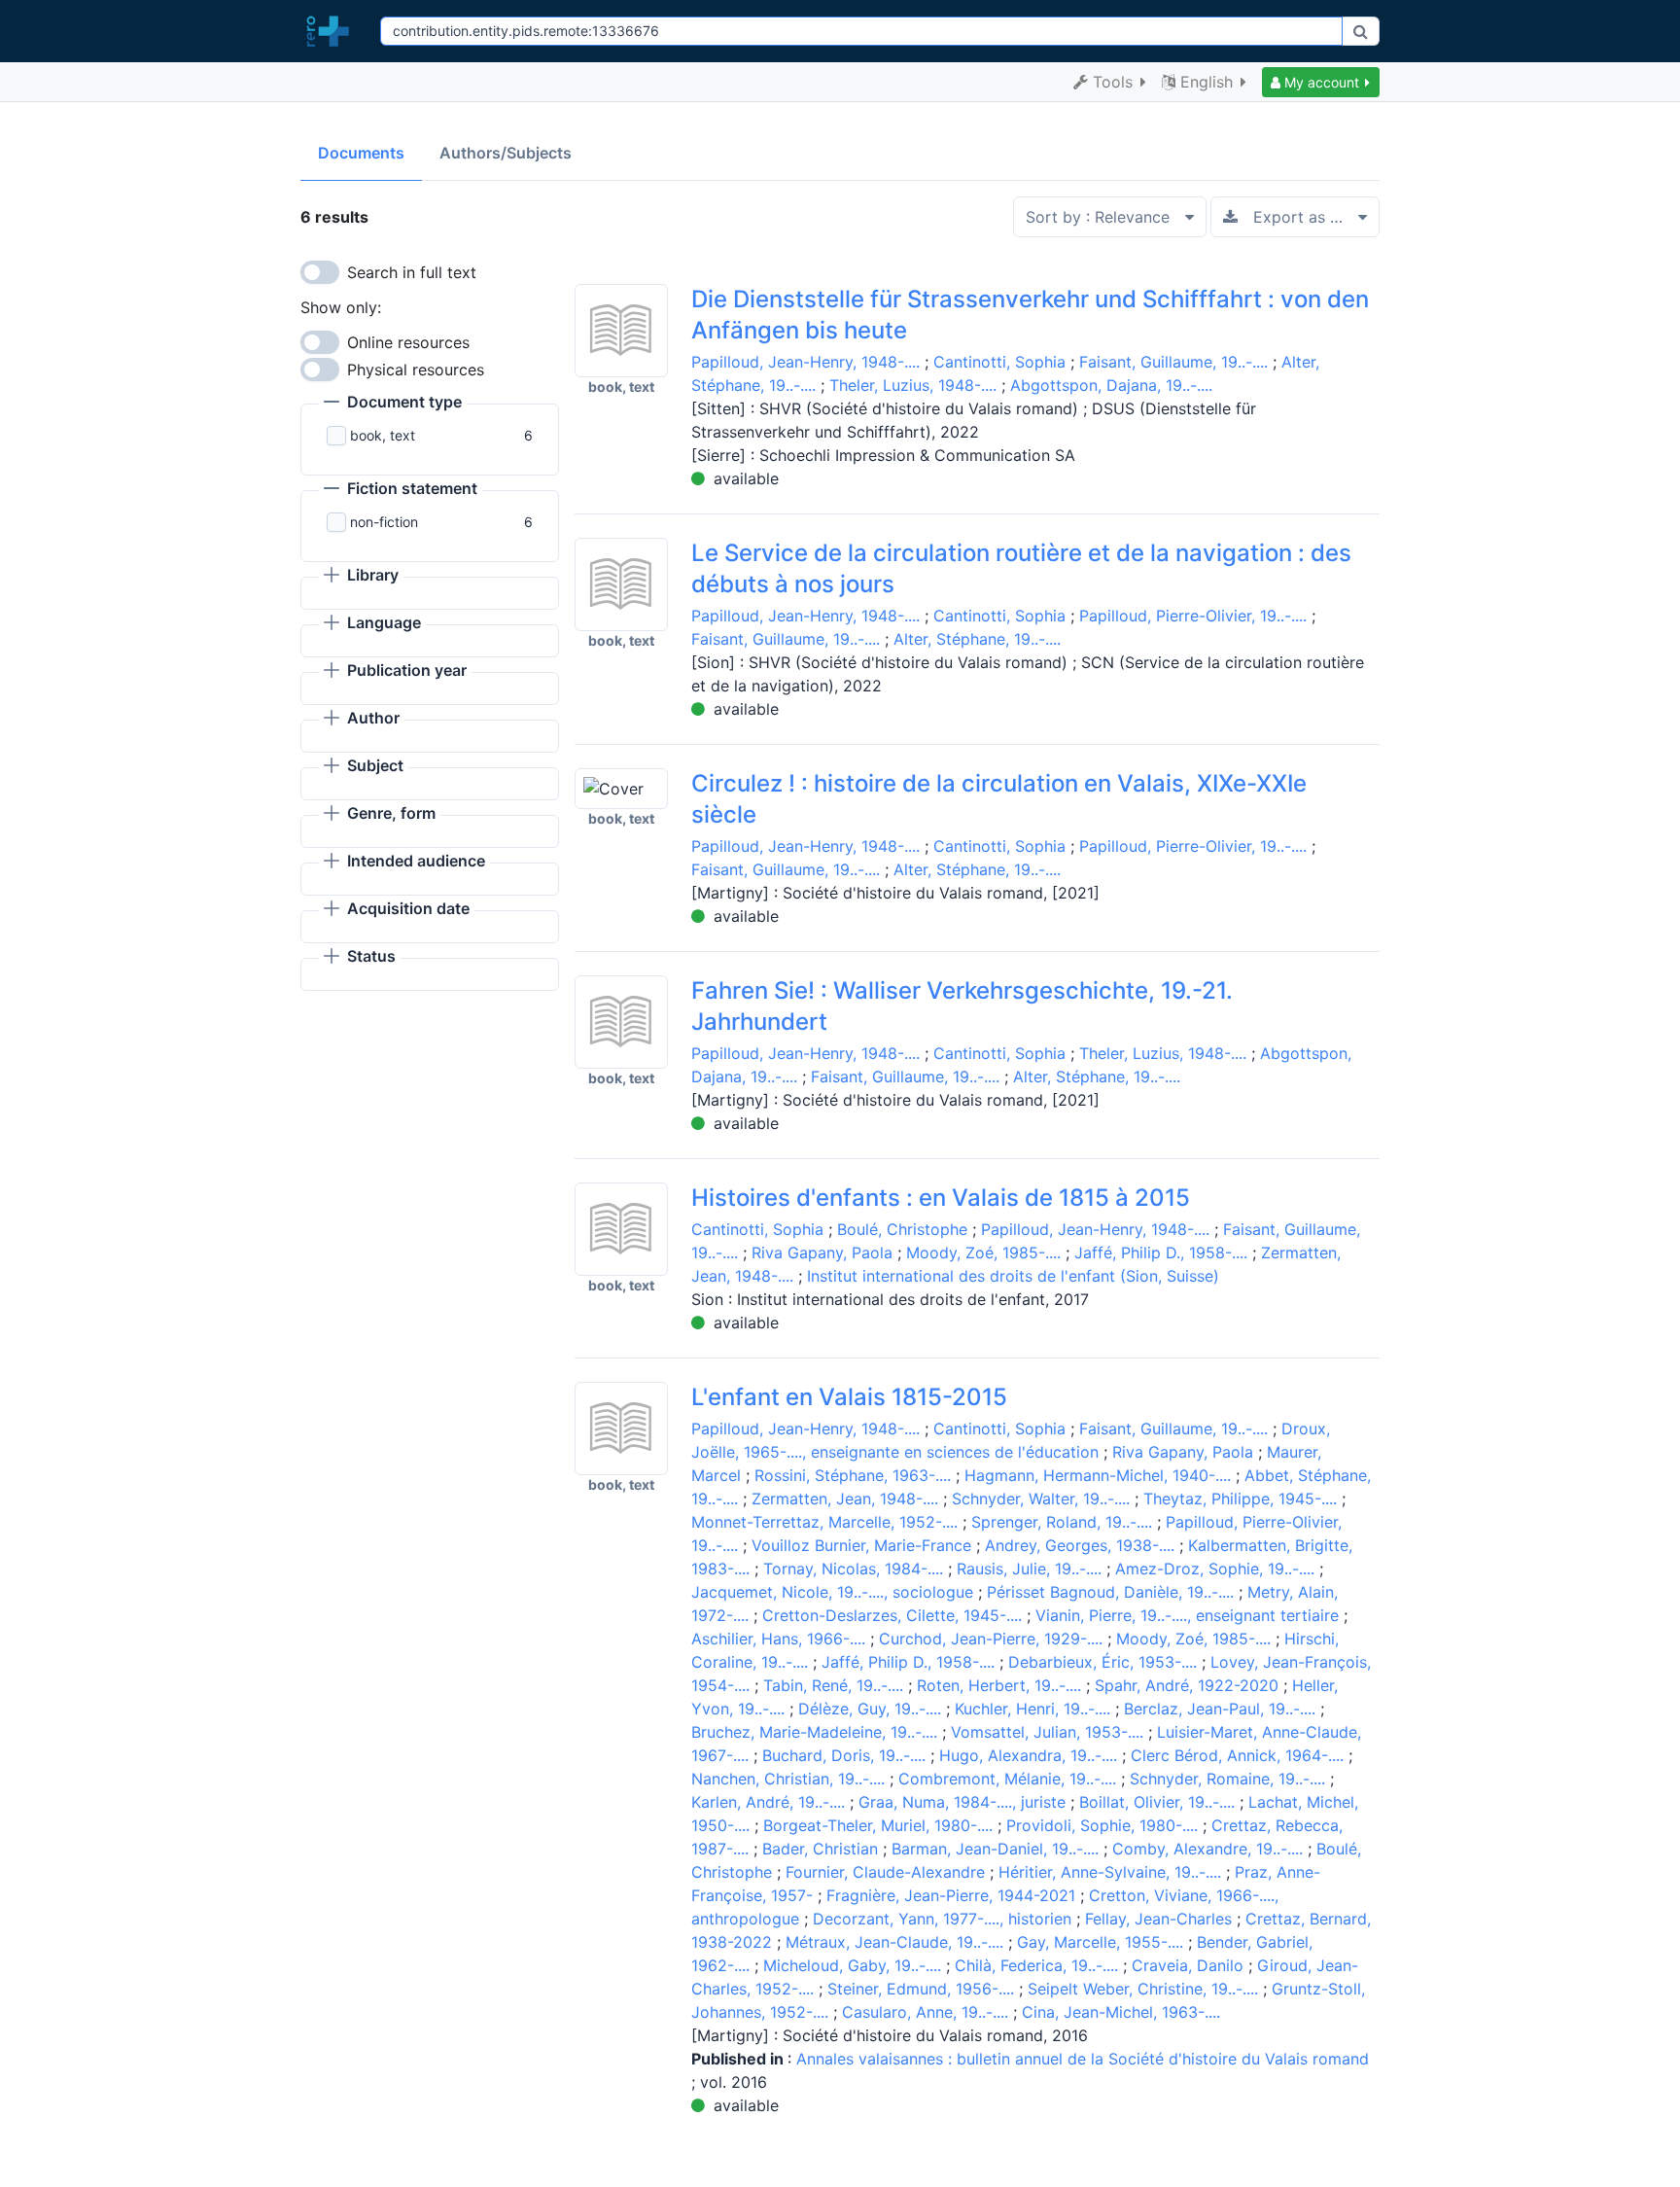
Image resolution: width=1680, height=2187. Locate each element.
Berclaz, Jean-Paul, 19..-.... (1220, 1709)
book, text (383, 435)
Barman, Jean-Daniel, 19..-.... (995, 1849)
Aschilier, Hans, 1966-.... (778, 1639)
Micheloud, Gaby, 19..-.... (852, 1965)
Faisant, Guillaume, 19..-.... (1173, 362)
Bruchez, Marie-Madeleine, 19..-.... (814, 1732)
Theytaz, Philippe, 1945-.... (1240, 1499)
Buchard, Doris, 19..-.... (844, 1755)
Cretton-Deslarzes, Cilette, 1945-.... (892, 1615)
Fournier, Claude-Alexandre (885, 1872)
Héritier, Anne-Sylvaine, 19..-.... (1110, 1872)
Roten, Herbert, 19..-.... (999, 1685)
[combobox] (861, 31)
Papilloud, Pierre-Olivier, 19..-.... (1193, 616)
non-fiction (384, 522)
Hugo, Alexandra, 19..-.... (1028, 1755)
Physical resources (416, 370)
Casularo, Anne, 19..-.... (925, 2012)
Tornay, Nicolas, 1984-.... (853, 1569)
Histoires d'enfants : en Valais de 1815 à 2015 (941, 1198)
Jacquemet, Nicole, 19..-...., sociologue (832, 1592)
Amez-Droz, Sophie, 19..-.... (1215, 1569)
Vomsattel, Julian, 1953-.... (1047, 1732)
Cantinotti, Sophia (999, 362)
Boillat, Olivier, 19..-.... (1157, 1802)
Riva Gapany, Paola (822, 1252)
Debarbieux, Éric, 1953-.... (1102, 1662)
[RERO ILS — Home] (332, 31)
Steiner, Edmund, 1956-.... (921, 1989)
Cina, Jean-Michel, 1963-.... (1121, 2012)
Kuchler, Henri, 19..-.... (1032, 1709)
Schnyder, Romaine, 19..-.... (1227, 1779)
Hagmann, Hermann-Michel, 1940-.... (1098, 1475)
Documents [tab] (361, 153)
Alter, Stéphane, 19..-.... (977, 639)
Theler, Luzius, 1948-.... (913, 385)
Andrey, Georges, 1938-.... (1080, 1545)
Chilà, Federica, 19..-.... (1036, 1965)
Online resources (408, 342)
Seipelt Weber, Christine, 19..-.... (1143, 1989)
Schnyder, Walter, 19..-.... (1041, 1499)
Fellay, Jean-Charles (1158, 1919)
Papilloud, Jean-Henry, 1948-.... (805, 362)
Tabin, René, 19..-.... (833, 1685)
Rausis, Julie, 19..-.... (1029, 1569)
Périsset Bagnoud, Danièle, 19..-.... (1110, 1592)
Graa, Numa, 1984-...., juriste (962, 1802)
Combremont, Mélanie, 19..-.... (1007, 1779)
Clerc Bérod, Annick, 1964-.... (1237, 1755)
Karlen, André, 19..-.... (768, 1802)
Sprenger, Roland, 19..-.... (1062, 1522)
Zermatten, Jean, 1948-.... (845, 1499)
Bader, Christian (820, 1849)
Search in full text (412, 272)
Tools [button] (1113, 82)
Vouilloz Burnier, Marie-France (861, 1545)
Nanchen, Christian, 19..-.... (788, 1779)
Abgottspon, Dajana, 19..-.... (1111, 385)
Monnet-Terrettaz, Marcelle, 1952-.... (824, 1522)
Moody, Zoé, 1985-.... (983, 1252)
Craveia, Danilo (1188, 1965)
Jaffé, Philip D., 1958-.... (1161, 1252)
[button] (1321, 82)
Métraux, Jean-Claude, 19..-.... (894, 1942)
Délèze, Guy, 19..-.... (870, 1709)
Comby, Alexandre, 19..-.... (1207, 1849)
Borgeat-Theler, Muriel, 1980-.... (878, 1825)
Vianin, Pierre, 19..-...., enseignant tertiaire (1187, 1615)
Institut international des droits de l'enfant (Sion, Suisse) (1013, 1276)
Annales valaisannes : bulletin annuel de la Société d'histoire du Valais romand (1083, 2059)
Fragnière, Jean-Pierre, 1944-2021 (951, 1895)
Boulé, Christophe (902, 1229)
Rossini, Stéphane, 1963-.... (853, 1475)
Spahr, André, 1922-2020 (1187, 1685)
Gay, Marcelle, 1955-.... (1100, 1942)
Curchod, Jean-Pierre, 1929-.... (991, 1639)
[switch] (320, 272)
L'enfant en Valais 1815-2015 (849, 1397)
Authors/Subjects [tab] (506, 153)
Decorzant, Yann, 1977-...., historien (942, 1919)
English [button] (1207, 82)
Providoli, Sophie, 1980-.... (1102, 1825)
